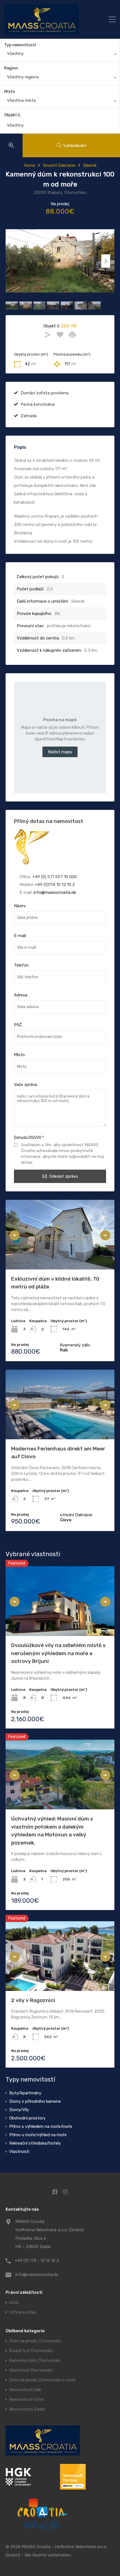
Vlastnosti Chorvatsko (31, 2370)
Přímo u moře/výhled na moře (38, 2135)
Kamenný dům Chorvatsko (35, 2361)
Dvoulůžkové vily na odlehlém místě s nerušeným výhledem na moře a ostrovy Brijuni (58, 1653)
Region (11, 68)
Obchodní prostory (27, 2118)
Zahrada (29, 416)
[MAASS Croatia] (49, 19)
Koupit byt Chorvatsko (31, 2351)
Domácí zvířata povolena (45, 393)
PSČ (18, 1025)
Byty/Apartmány (25, 2093)
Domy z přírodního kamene (35, 2101)
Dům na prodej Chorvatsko (35, 2341)
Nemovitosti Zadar (27, 2409)
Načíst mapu (60, 752)
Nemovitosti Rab (25, 2390)
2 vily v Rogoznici (33, 2000)
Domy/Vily (19, 2110)
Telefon (21, 965)
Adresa (21, 995)
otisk (14, 2303)
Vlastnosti (19, 2152)
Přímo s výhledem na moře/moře (41, 2126)
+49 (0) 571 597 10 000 (55, 877)
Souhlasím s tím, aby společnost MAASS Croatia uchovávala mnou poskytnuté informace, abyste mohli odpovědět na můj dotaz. (63, 1154)
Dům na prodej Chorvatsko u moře (42, 2380)
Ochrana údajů (23, 2312)
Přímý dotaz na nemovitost (49, 821)
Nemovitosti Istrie (27, 2400)
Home (29, 165)
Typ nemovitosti (20, 45)
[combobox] (60, 55)
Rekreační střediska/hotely (35, 2143)
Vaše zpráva (26, 1085)
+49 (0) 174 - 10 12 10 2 (37, 2261)
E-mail (20, 936)
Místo (10, 92)
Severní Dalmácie (59, 165)
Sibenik (90, 165)
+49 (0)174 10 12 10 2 (55, 885)
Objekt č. (13, 115)
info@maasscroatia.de (55, 892)
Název (20, 906)
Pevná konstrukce (38, 404)
